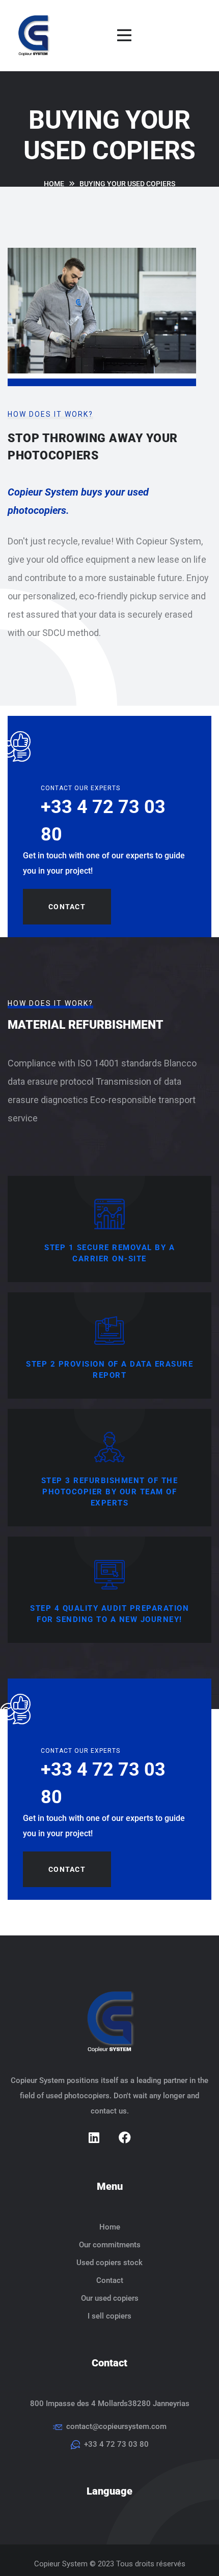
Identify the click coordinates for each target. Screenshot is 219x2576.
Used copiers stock (109, 2263)
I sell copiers (109, 2316)
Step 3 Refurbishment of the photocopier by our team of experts (110, 1492)
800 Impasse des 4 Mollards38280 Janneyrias (110, 2404)
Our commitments (110, 2245)
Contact (67, 907)
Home (110, 2227)
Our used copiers (110, 2298)
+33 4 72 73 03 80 (116, 2444)
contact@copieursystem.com (116, 2426)
